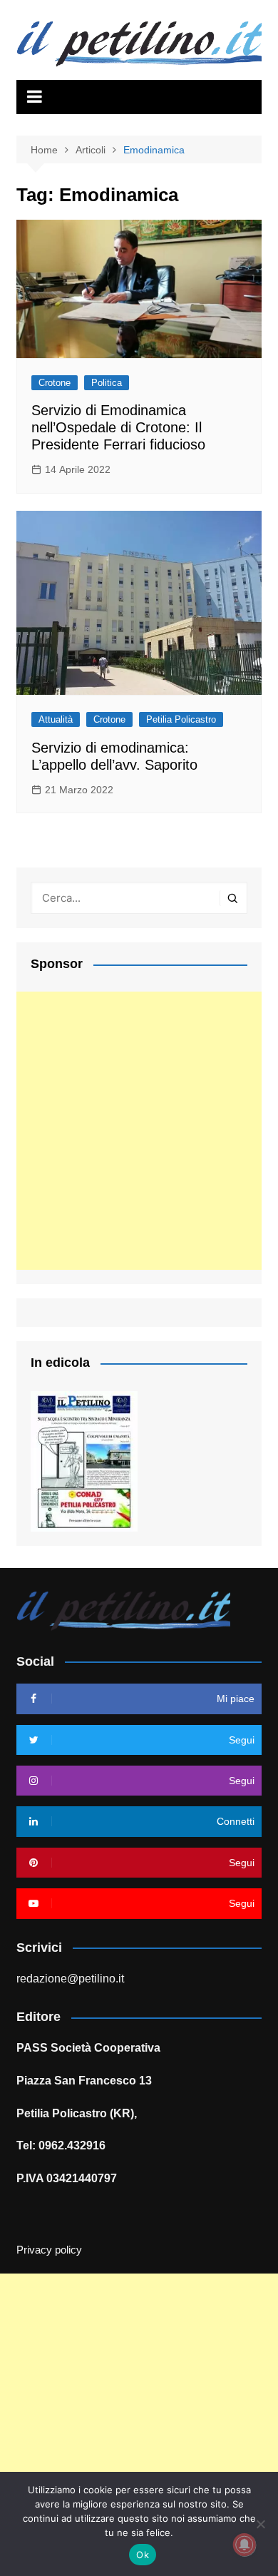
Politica (107, 383)
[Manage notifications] (244, 2545)
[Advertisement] (139, 1131)
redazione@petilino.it (70, 1979)
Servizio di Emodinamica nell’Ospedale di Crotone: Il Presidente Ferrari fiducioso (118, 427)
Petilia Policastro (181, 719)
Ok (143, 2555)
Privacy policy (49, 2250)
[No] (260, 2524)
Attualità (56, 719)
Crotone (55, 383)
